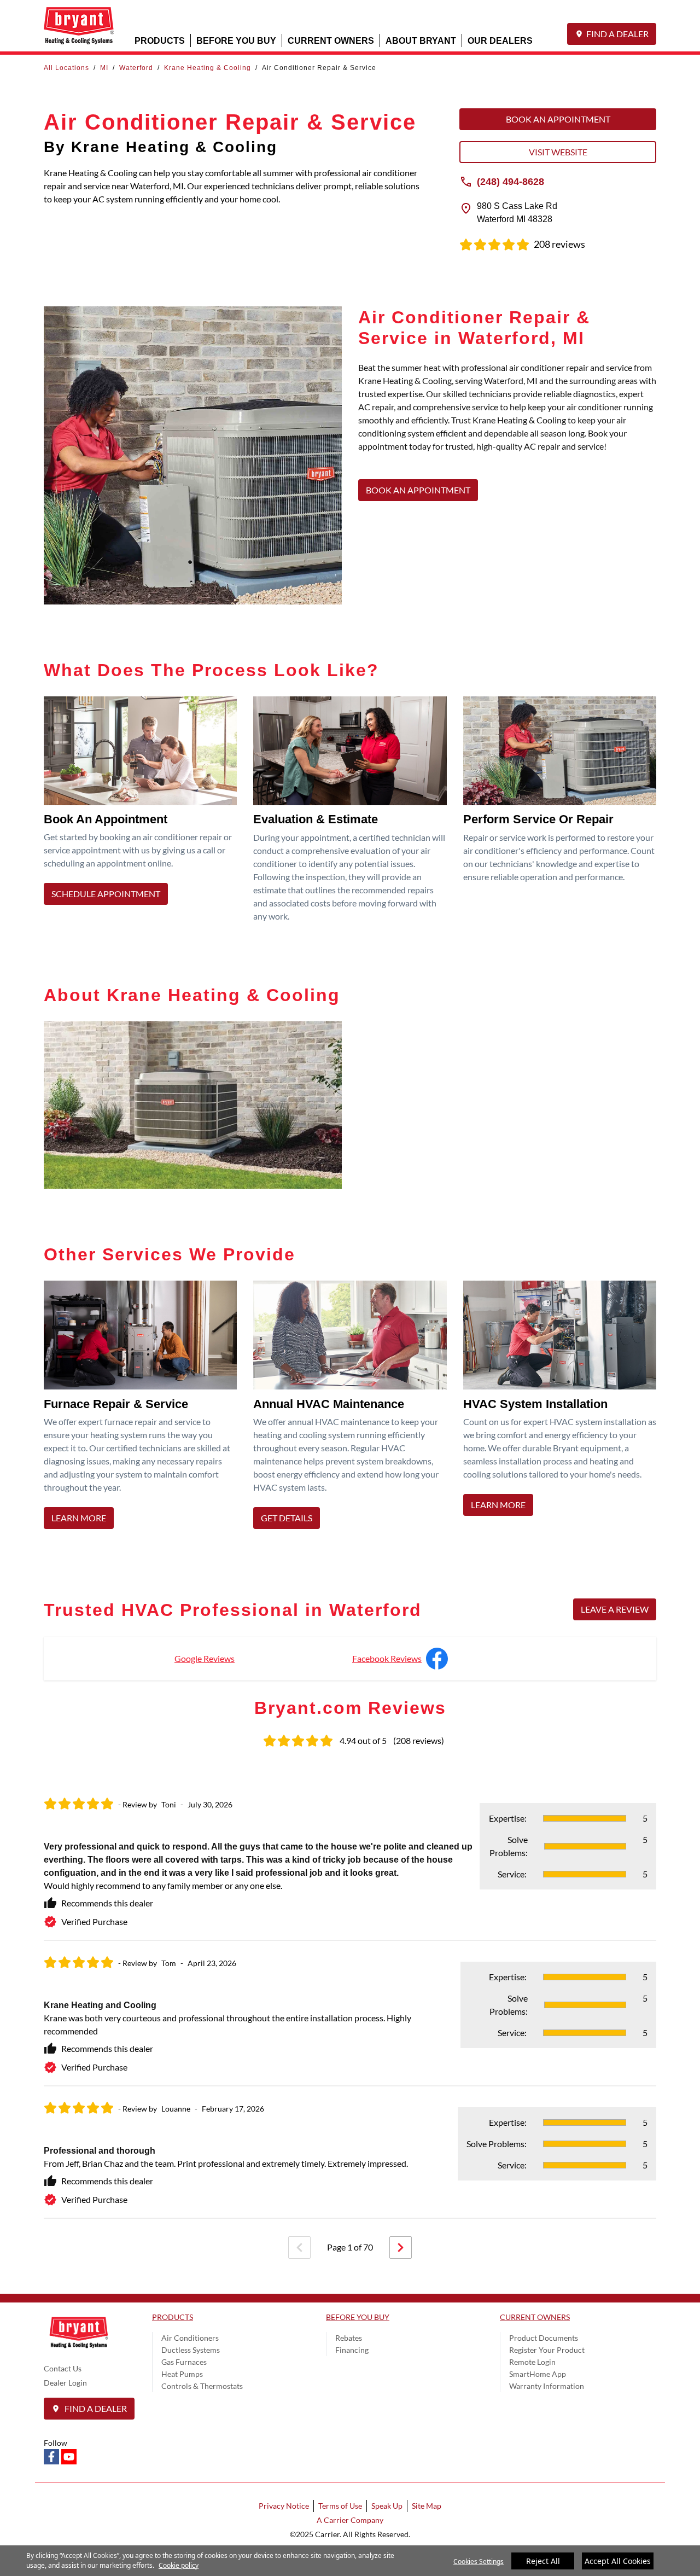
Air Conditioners (190, 2338)
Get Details (287, 1518)
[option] (350, 2001)
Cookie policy (179, 2565)
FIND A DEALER (617, 34)
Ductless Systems (191, 2350)
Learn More (79, 1518)
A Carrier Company (350, 2520)
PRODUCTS (160, 40)
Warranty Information (547, 2386)
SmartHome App (538, 2374)
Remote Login (532, 2362)
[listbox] (350, 2001)
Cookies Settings (479, 2562)
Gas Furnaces (184, 2362)
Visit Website (558, 152)
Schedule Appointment (106, 894)
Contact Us (63, 2368)
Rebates (349, 2338)
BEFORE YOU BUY (236, 40)
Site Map (427, 2506)
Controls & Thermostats (202, 2386)
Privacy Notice (284, 2506)
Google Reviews (205, 1658)
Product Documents (544, 2338)
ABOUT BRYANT (421, 40)
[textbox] (507, 414)
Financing (352, 2350)
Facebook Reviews (387, 1658)
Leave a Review (615, 1609)
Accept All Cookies (618, 2561)
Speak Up (387, 2506)
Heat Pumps (182, 2374)
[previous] (299, 2248)
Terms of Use (340, 2506)
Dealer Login (65, 2383)
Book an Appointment (558, 119)
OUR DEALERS (500, 40)
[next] (401, 2248)
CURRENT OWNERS (331, 40)
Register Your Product (547, 2350)
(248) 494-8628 (511, 181)
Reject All (543, 2561)
